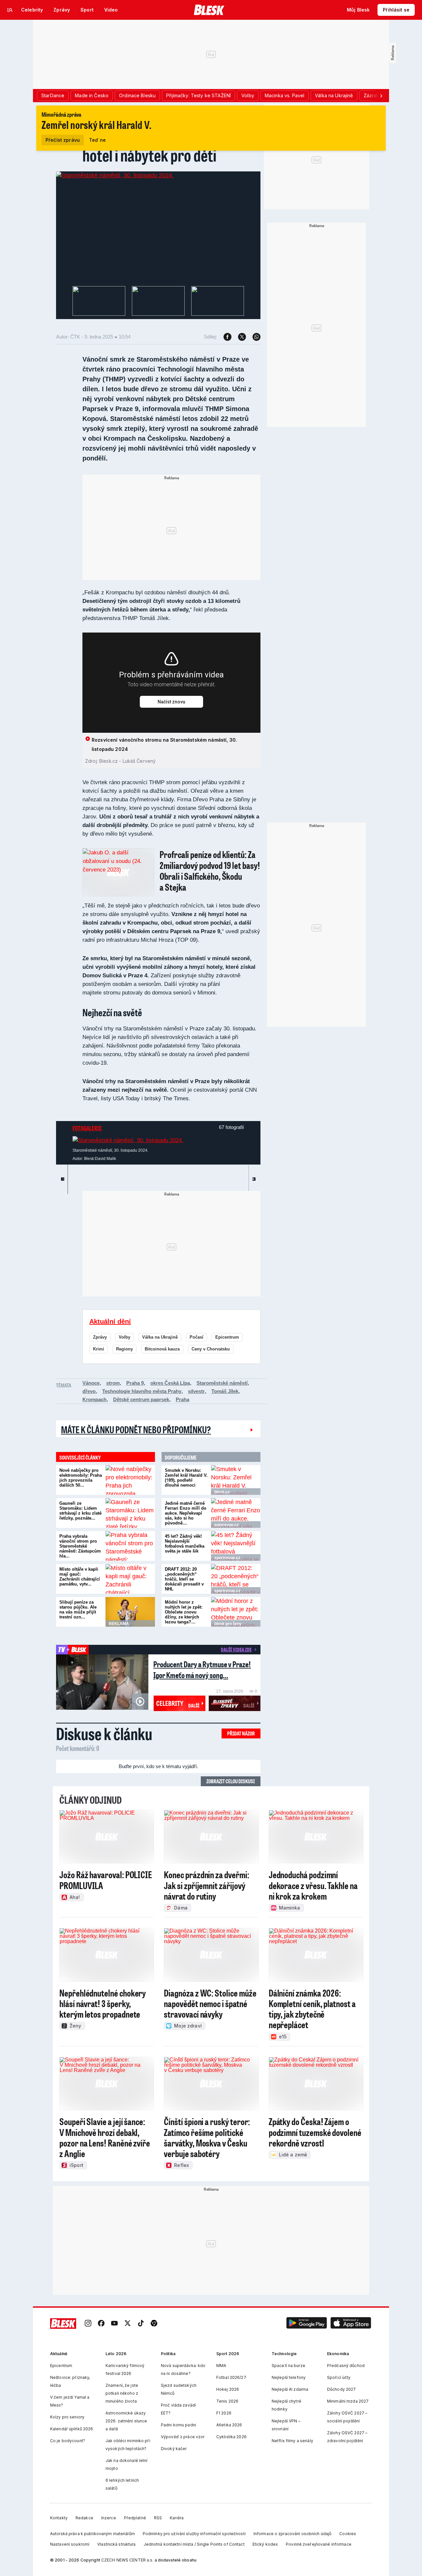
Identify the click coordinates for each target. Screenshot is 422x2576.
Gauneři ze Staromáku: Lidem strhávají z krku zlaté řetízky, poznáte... (80, 1511)
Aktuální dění (110, 1321)
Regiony (124, 1349)
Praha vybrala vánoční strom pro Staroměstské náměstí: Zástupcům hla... (80, 1546)
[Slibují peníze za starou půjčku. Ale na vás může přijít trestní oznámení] (130, 1612)
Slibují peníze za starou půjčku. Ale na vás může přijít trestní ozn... (78, 1610)
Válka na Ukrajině (160, 1337)
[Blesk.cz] (209, 10)
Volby (124, 1337)
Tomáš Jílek (225, 1391)
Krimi (99, 1349)
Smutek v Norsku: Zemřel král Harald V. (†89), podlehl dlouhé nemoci (186, 1478)
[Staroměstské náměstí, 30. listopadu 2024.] (115, 175)
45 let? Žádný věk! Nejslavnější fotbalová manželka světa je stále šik (185, 1544)
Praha (182, 1399)
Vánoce (91, 1383)
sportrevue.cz (227, 1558)
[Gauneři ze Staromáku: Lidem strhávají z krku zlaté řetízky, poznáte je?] (130, 1513)
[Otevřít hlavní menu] (10, 10)
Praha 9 (135, 1383)
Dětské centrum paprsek (141, 1399)
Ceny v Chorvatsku (211, 1349)
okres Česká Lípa (170, 1383)
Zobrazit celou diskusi (231, 1781)
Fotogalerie (87, 1128)
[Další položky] (381, 96)
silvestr (196, 1391)
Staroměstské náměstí (222, 1383)
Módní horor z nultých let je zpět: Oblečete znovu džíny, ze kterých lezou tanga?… (184, 1612)
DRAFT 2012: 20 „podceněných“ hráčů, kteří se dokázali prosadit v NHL (184, 1579)
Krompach (94, 1399)
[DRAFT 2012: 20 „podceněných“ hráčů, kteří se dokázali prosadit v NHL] (236, 1579)
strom (113, 1383)
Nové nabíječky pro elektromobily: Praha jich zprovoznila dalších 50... (81, 1478)
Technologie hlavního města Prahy (142, 1391)
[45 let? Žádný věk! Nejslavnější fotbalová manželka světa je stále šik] (236, 1546)
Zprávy (100, 1337)
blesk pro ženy (228, 1624)
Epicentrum (227, 1337)
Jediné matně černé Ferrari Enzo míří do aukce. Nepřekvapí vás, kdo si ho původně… (186, 1513)
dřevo (89, 1391)
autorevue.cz (226, 1525)
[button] (307, 2324)
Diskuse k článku (104, 1733)
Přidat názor (241, 1733)
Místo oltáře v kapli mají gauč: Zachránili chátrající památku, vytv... (80, 1577)
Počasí (196, 1337)
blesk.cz (222, 1492)
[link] (88, 2324)
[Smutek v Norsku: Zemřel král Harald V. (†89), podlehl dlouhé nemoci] (236, 1480)
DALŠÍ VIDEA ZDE (236, 1649)
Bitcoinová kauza (162, 1349)
